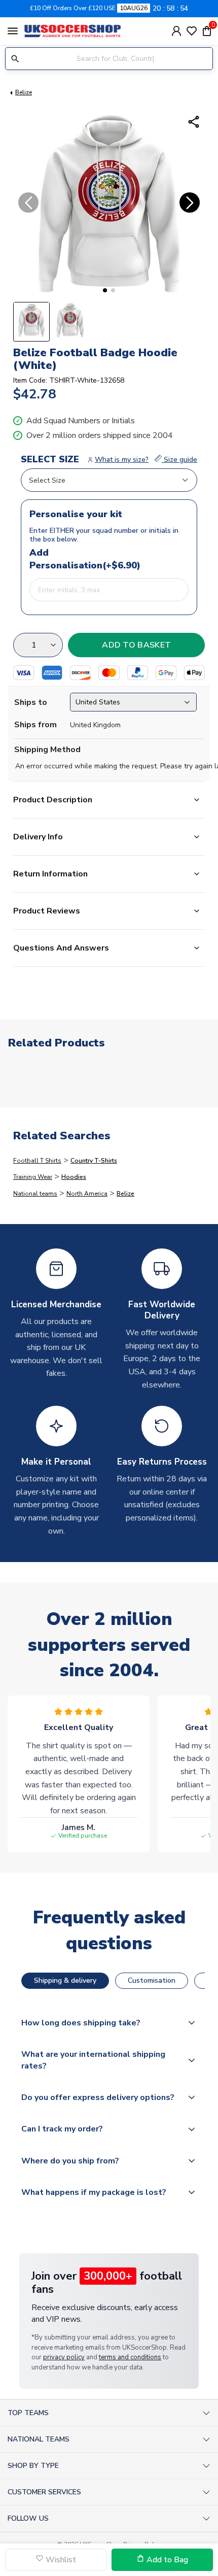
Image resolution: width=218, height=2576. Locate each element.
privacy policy (64, 2357)
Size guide (179, 460)
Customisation (152, 1980)
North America (87, 1194)
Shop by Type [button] (33, 2466)
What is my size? (122, 460)
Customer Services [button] (44, 2492)
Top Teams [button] (28, 2413)
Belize (24, 92)
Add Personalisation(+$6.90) (52, 559)
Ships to (31, 702)
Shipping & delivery (65, 1980)
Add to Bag (166, 2560)
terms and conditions (130, 2357)
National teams (35, 1194)
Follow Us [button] (28, 2518)
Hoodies (74, 1177)
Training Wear (33, 1177)
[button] (105, 290)
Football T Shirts (37, 1161)
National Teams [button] (39, 2439)
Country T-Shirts (94, 1161)
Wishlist (60, 2560)
